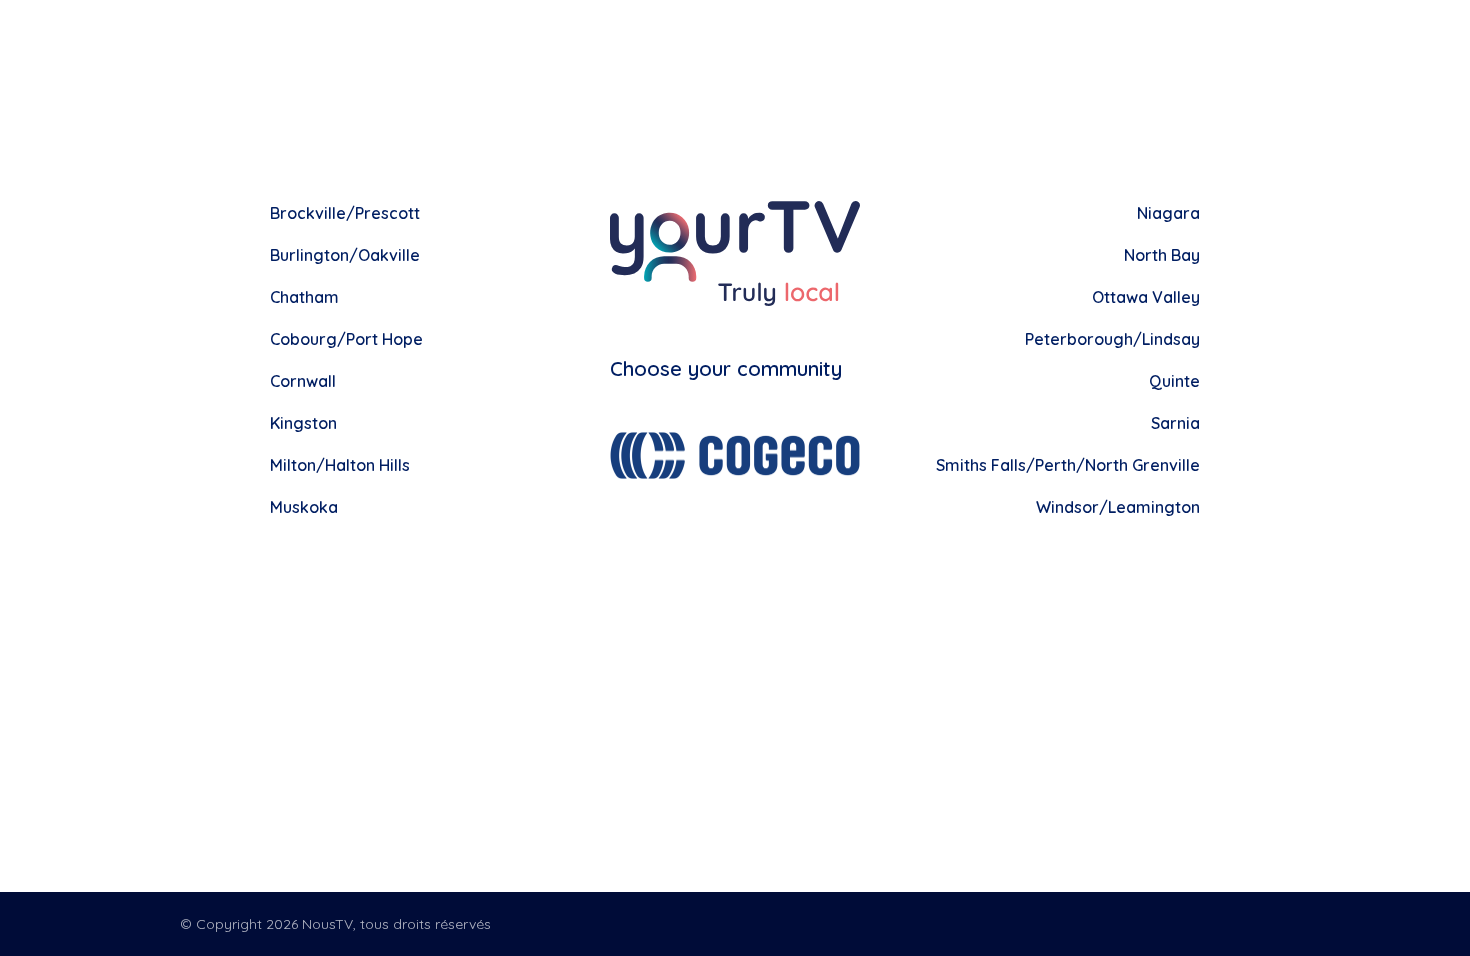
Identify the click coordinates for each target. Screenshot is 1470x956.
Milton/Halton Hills (340, 465)
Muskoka (304, 507)
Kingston (303, 423)
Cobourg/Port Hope (346, 339)
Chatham (304, 297)
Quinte (1174, 381)
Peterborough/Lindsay (1112, 339)
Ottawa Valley (1146, 297)
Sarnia (1175, 423)
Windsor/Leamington (1118, 507)
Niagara (1168, 213)
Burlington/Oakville (345, 255)
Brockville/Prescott (345, 213)
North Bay (1162, 255)
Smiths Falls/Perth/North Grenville (1068, 465)
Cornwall (303, 381)
